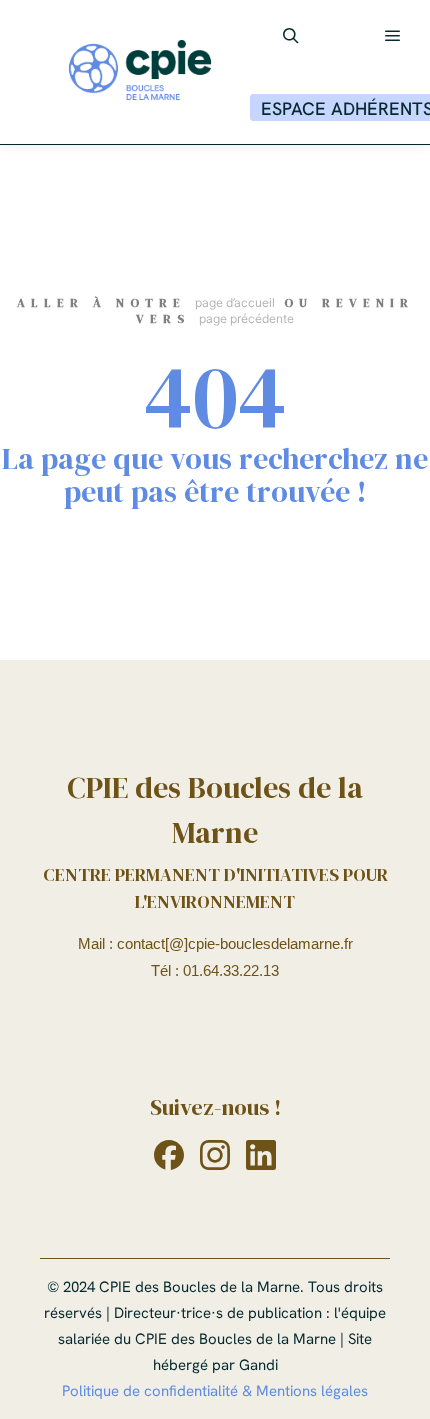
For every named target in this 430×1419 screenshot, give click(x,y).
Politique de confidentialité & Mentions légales (215, 1391)
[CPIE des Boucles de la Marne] (140, 72)
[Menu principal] (393, 36)
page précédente (246, 318)
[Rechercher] (291, 36)
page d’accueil (235, 302)
